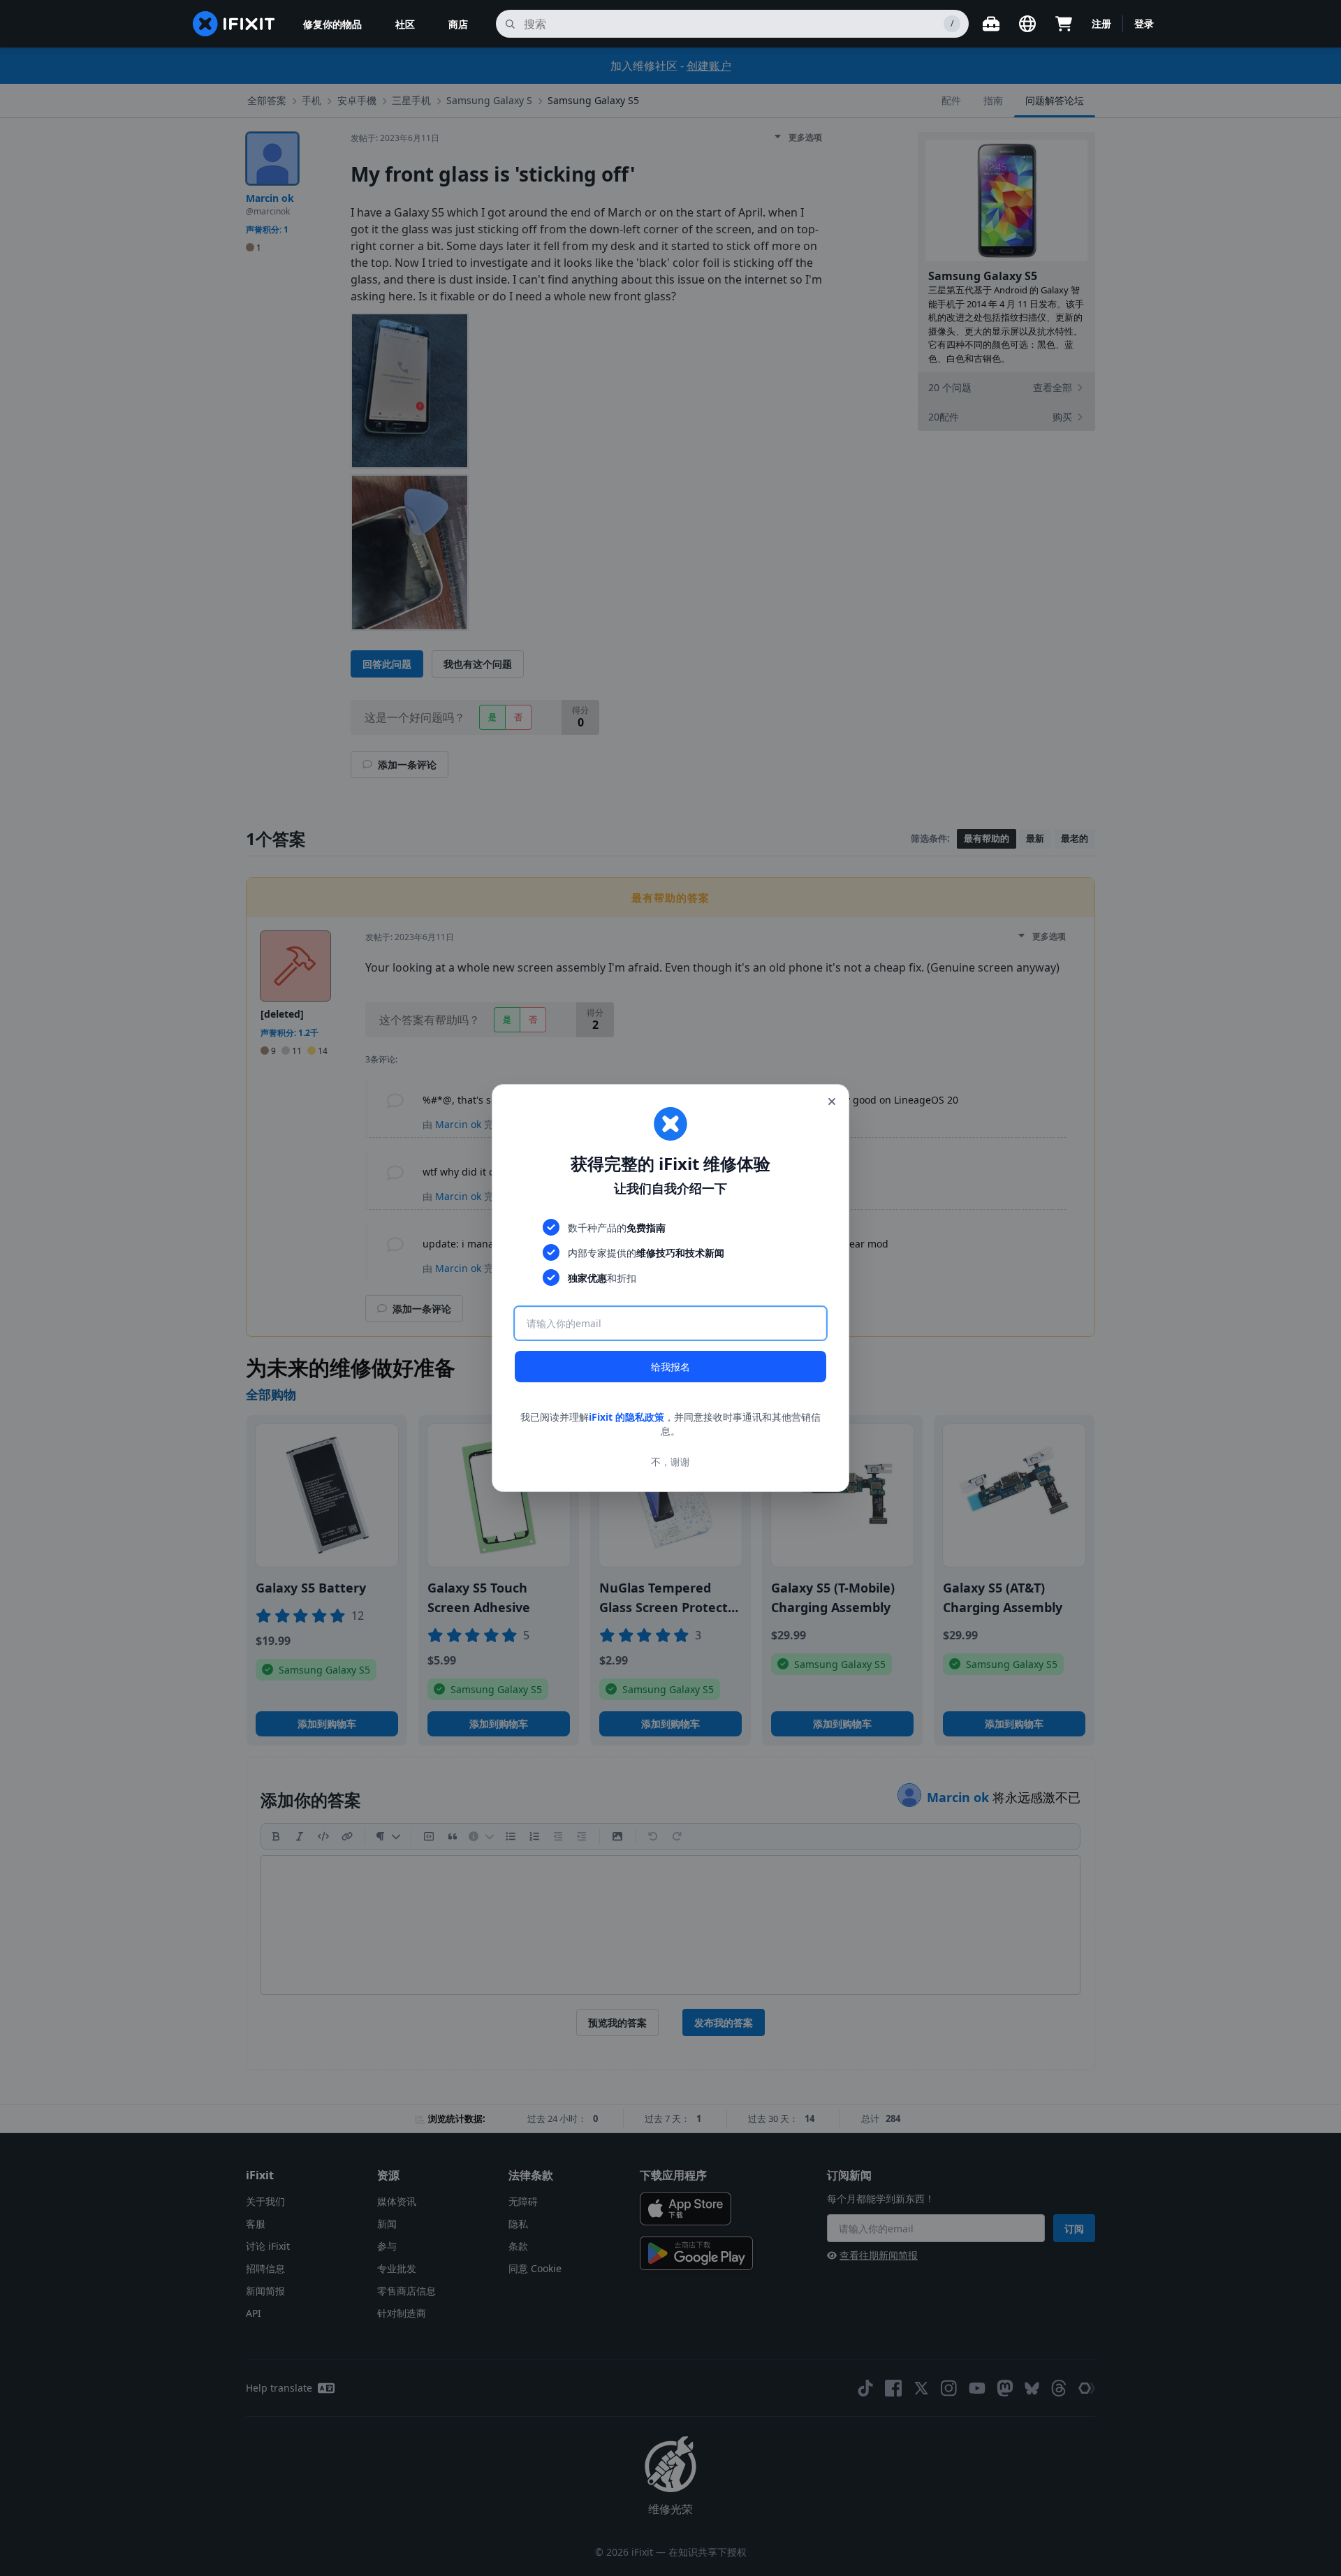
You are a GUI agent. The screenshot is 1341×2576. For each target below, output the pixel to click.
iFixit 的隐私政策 (626, 1417)
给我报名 (670, 1367)
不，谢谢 (670, 1462)
